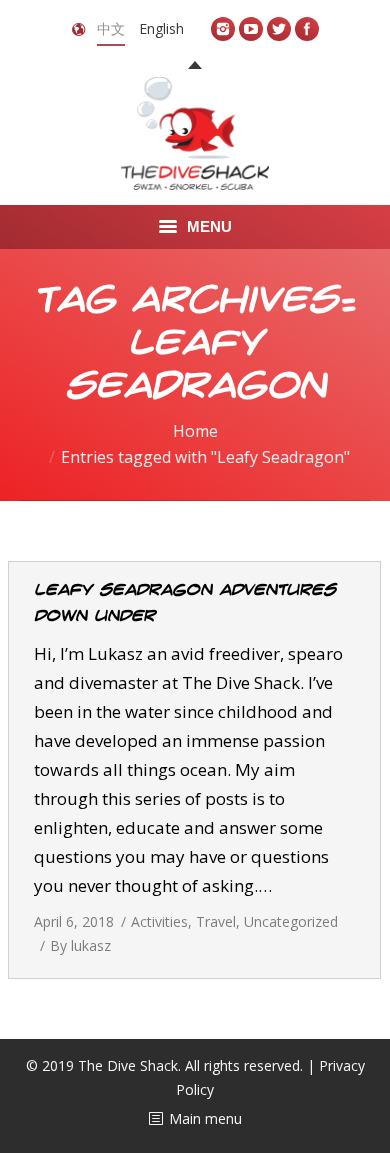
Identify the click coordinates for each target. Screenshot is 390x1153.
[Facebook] (307, 29)
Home (195, 431)
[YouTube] (251, 29)
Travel (216, 921)
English (161, 28)
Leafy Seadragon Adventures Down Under (185, 603)
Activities (159, 921)
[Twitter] (279, 29)
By (80, 945)
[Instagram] (223, 29)
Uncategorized (291, 921)
